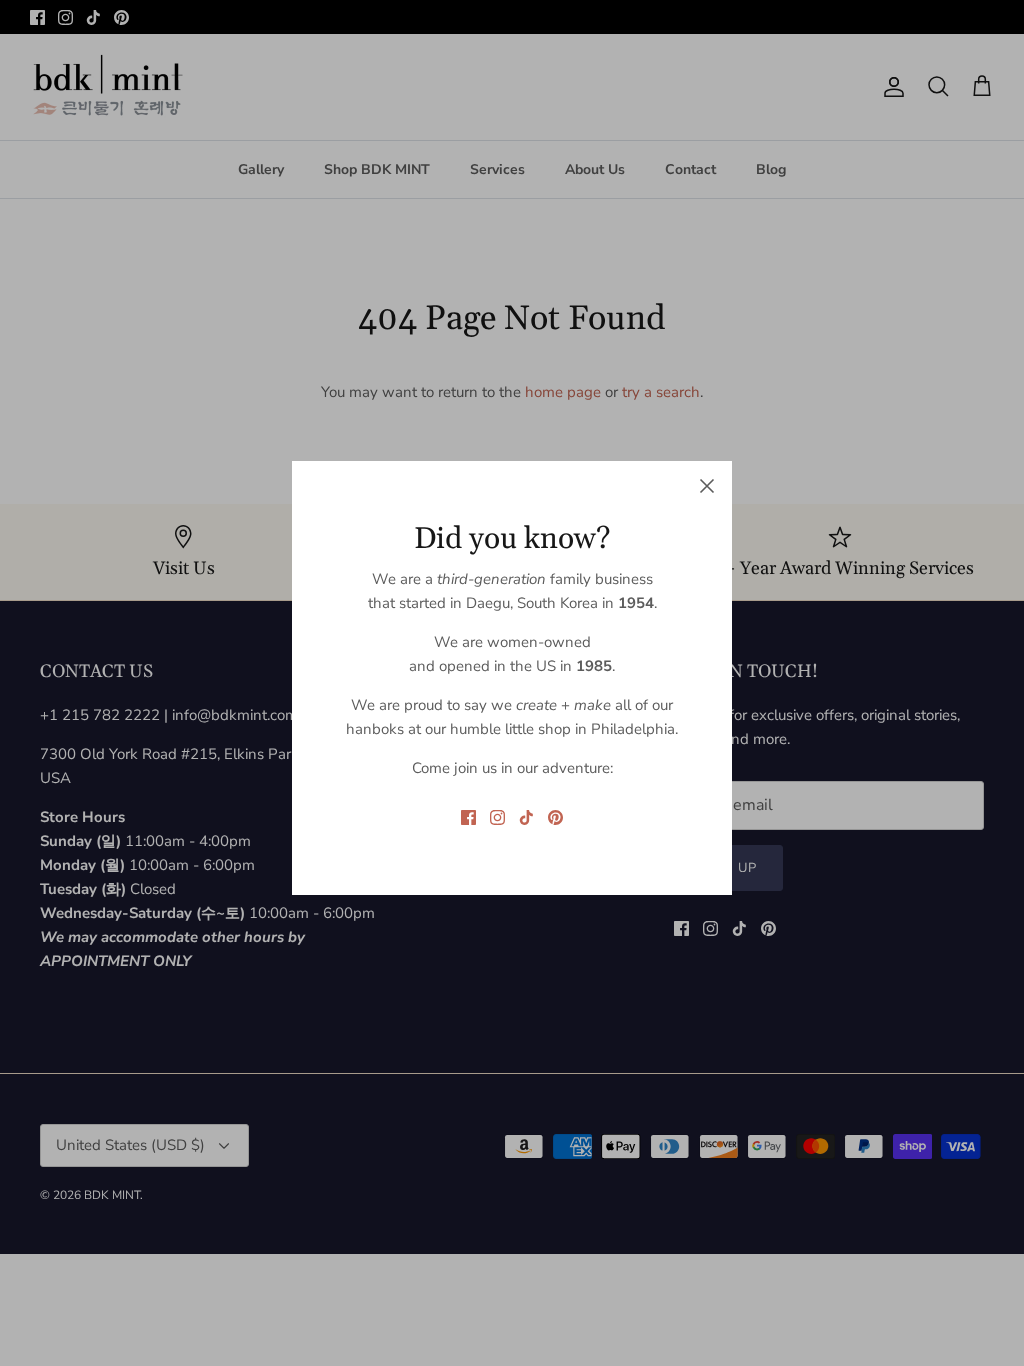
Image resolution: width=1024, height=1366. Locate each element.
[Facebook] (468, 817)
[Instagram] (497, 817)
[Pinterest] (555, 817)
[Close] (707, 486)
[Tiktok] (526, 817)
